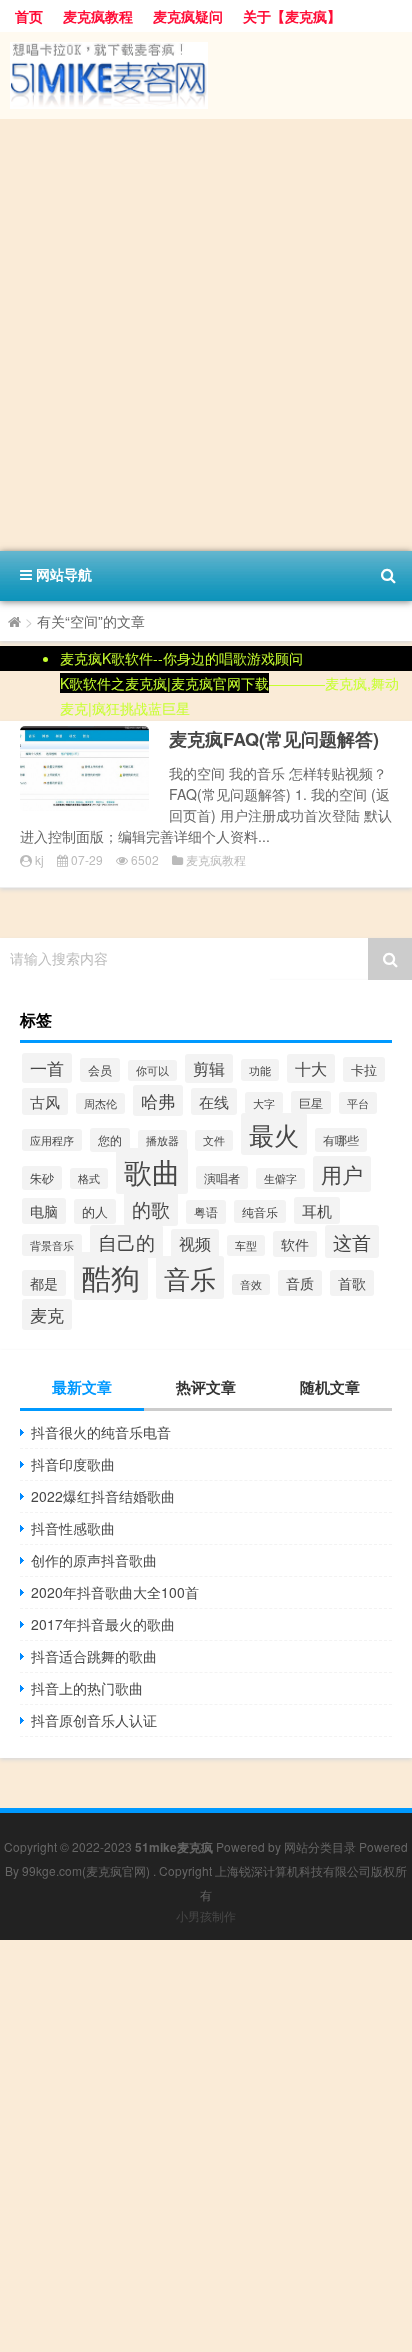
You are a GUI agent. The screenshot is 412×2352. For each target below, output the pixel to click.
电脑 (44, 1211)
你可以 (152, 1070)
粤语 (206, 1212)
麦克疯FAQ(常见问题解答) (274, 739)
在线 (214, 1101)
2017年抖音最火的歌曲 (103, 1624)
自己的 (126, 1241)
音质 (300, 1283)
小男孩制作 (206, 1915)
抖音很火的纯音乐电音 (101, 1432)
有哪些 (341, 1140)
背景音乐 (52, 1245)
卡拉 (364, 1069)
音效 (251, 1284)
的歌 (151, 1209)
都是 (44, 1283)
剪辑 (209, 1068)
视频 (195, 1243)
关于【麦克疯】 (292, 16)
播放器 (162, 1140)
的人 (95, 1211)
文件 (214, 1140)
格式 (89, 1178)
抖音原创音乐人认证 (94, 1720)
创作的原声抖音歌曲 (94, 1560)
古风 (45, 1101)
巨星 (311, 1102)
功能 (260, 1070)
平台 (358, 1103)
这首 (352, 1241)
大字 (264, 1103)
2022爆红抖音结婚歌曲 (103, 1496)
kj (39, 859)
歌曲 (152, 1171)
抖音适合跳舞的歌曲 (94, 1656)
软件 (295, 1244)
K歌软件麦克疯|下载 (164, 683)
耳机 (317, 1210)
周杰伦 (100, 1103)
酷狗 (111, 1276)
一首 (47, 1068)
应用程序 (52, 1140)
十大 (311, 1068)
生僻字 (280, 1178)
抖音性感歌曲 (73, 1528)
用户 (342, 1174)
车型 (246, 1245)
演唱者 (222, 1177)
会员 (100, 1070)
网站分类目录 (320, 1846)
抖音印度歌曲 (73, 1464)
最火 (274, 1134)
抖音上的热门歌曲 (87, 1688)
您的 (110, 1140)
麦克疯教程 (98, 16)
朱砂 (42, 1178)
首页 (29, 16)
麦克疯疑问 (188, 16)
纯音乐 (260, 1211)
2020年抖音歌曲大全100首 (115, 1592)
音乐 (190, 1277)
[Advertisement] (206, 335)
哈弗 (158, 1100)
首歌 (352, 1283)
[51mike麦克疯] (206, 75)
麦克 (47, 1314)
